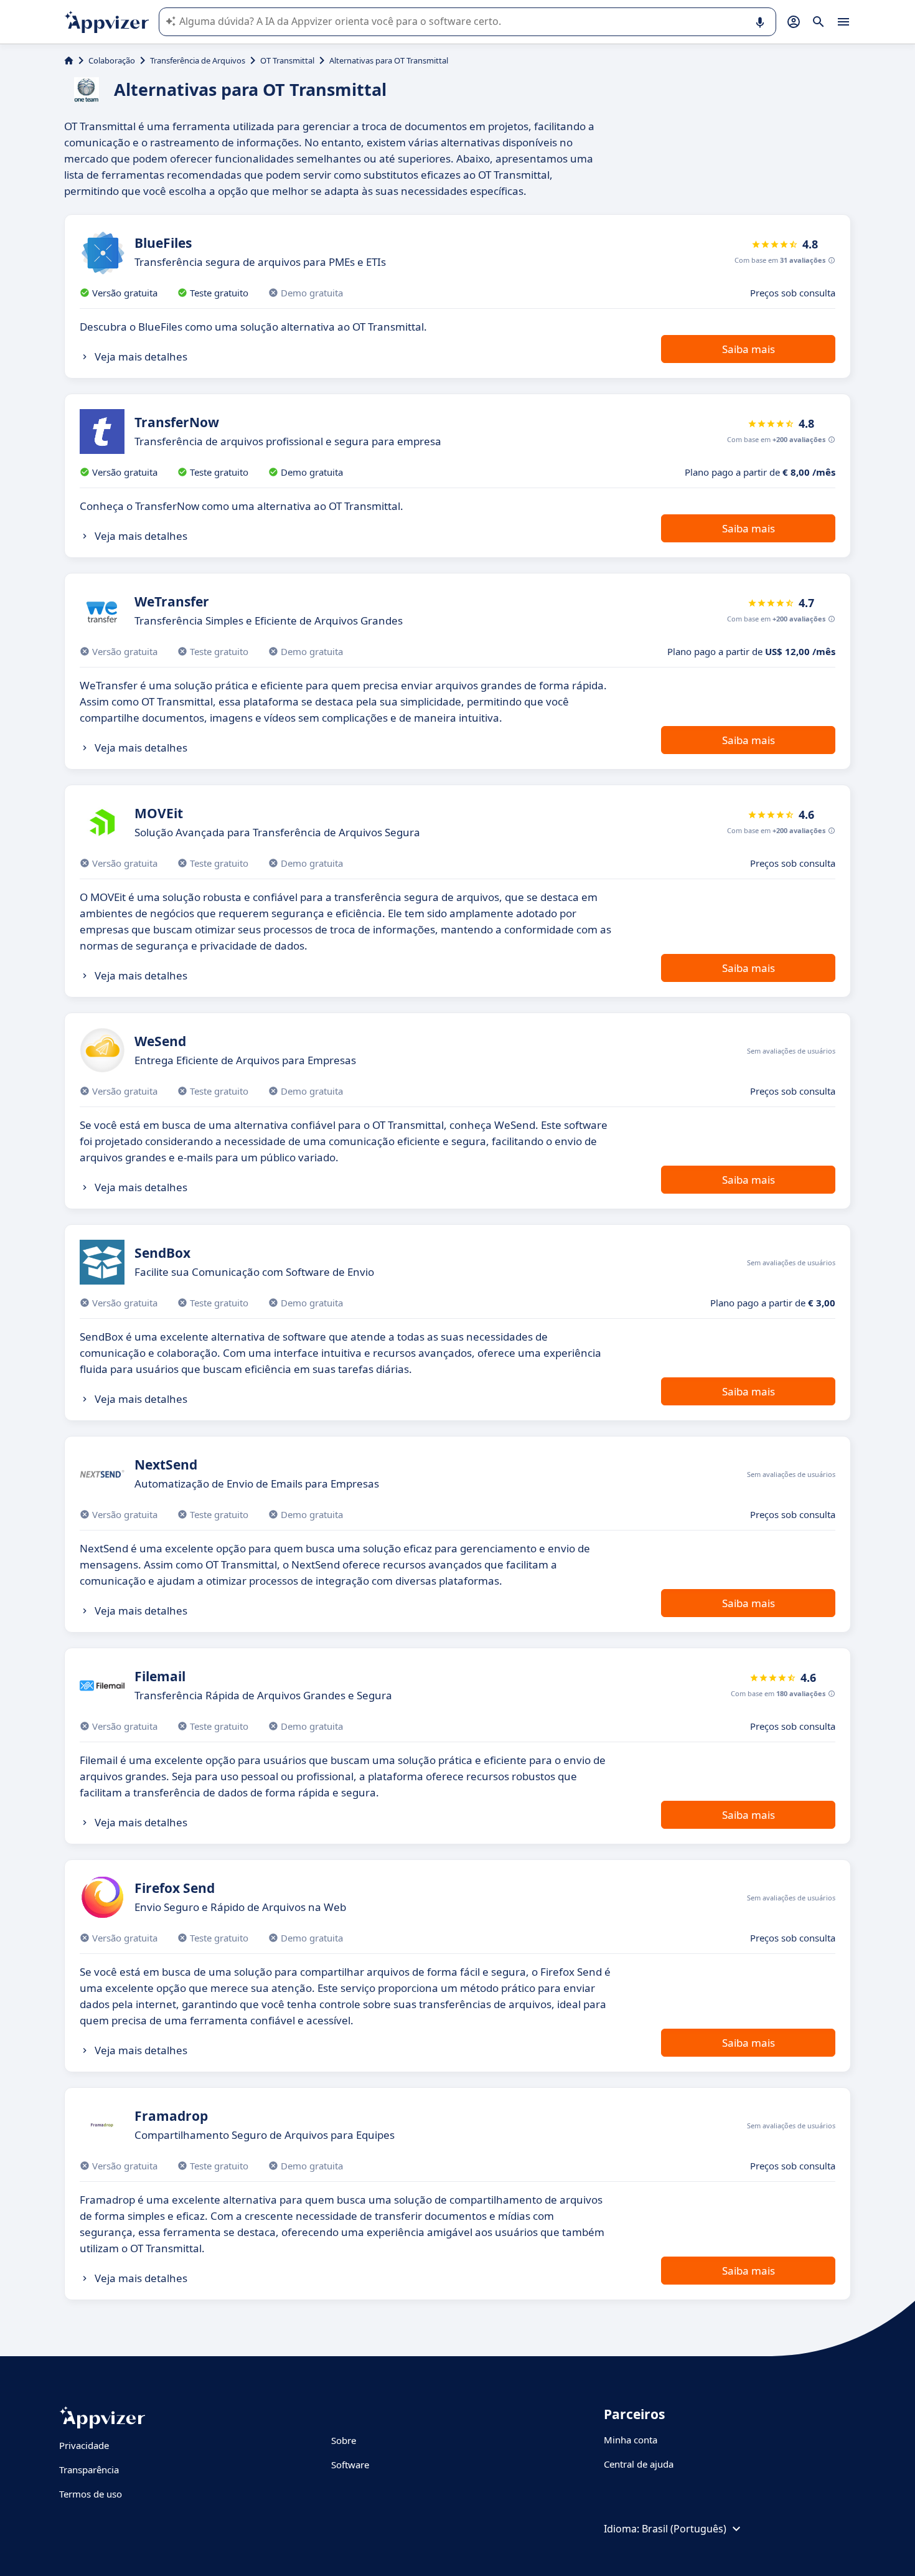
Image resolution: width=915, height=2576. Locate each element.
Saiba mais (748, 349)
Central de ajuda (639, 2464)
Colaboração (112, 60)
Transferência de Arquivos (198, 60)
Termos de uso (91, 2494)
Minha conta (631, 2440)
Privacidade (84, 2445)
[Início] (69, 60)
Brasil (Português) (684, 2529)
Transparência (89, 2470)
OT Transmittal (287, 60)
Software (350, 2465)
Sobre (344, 2440)
